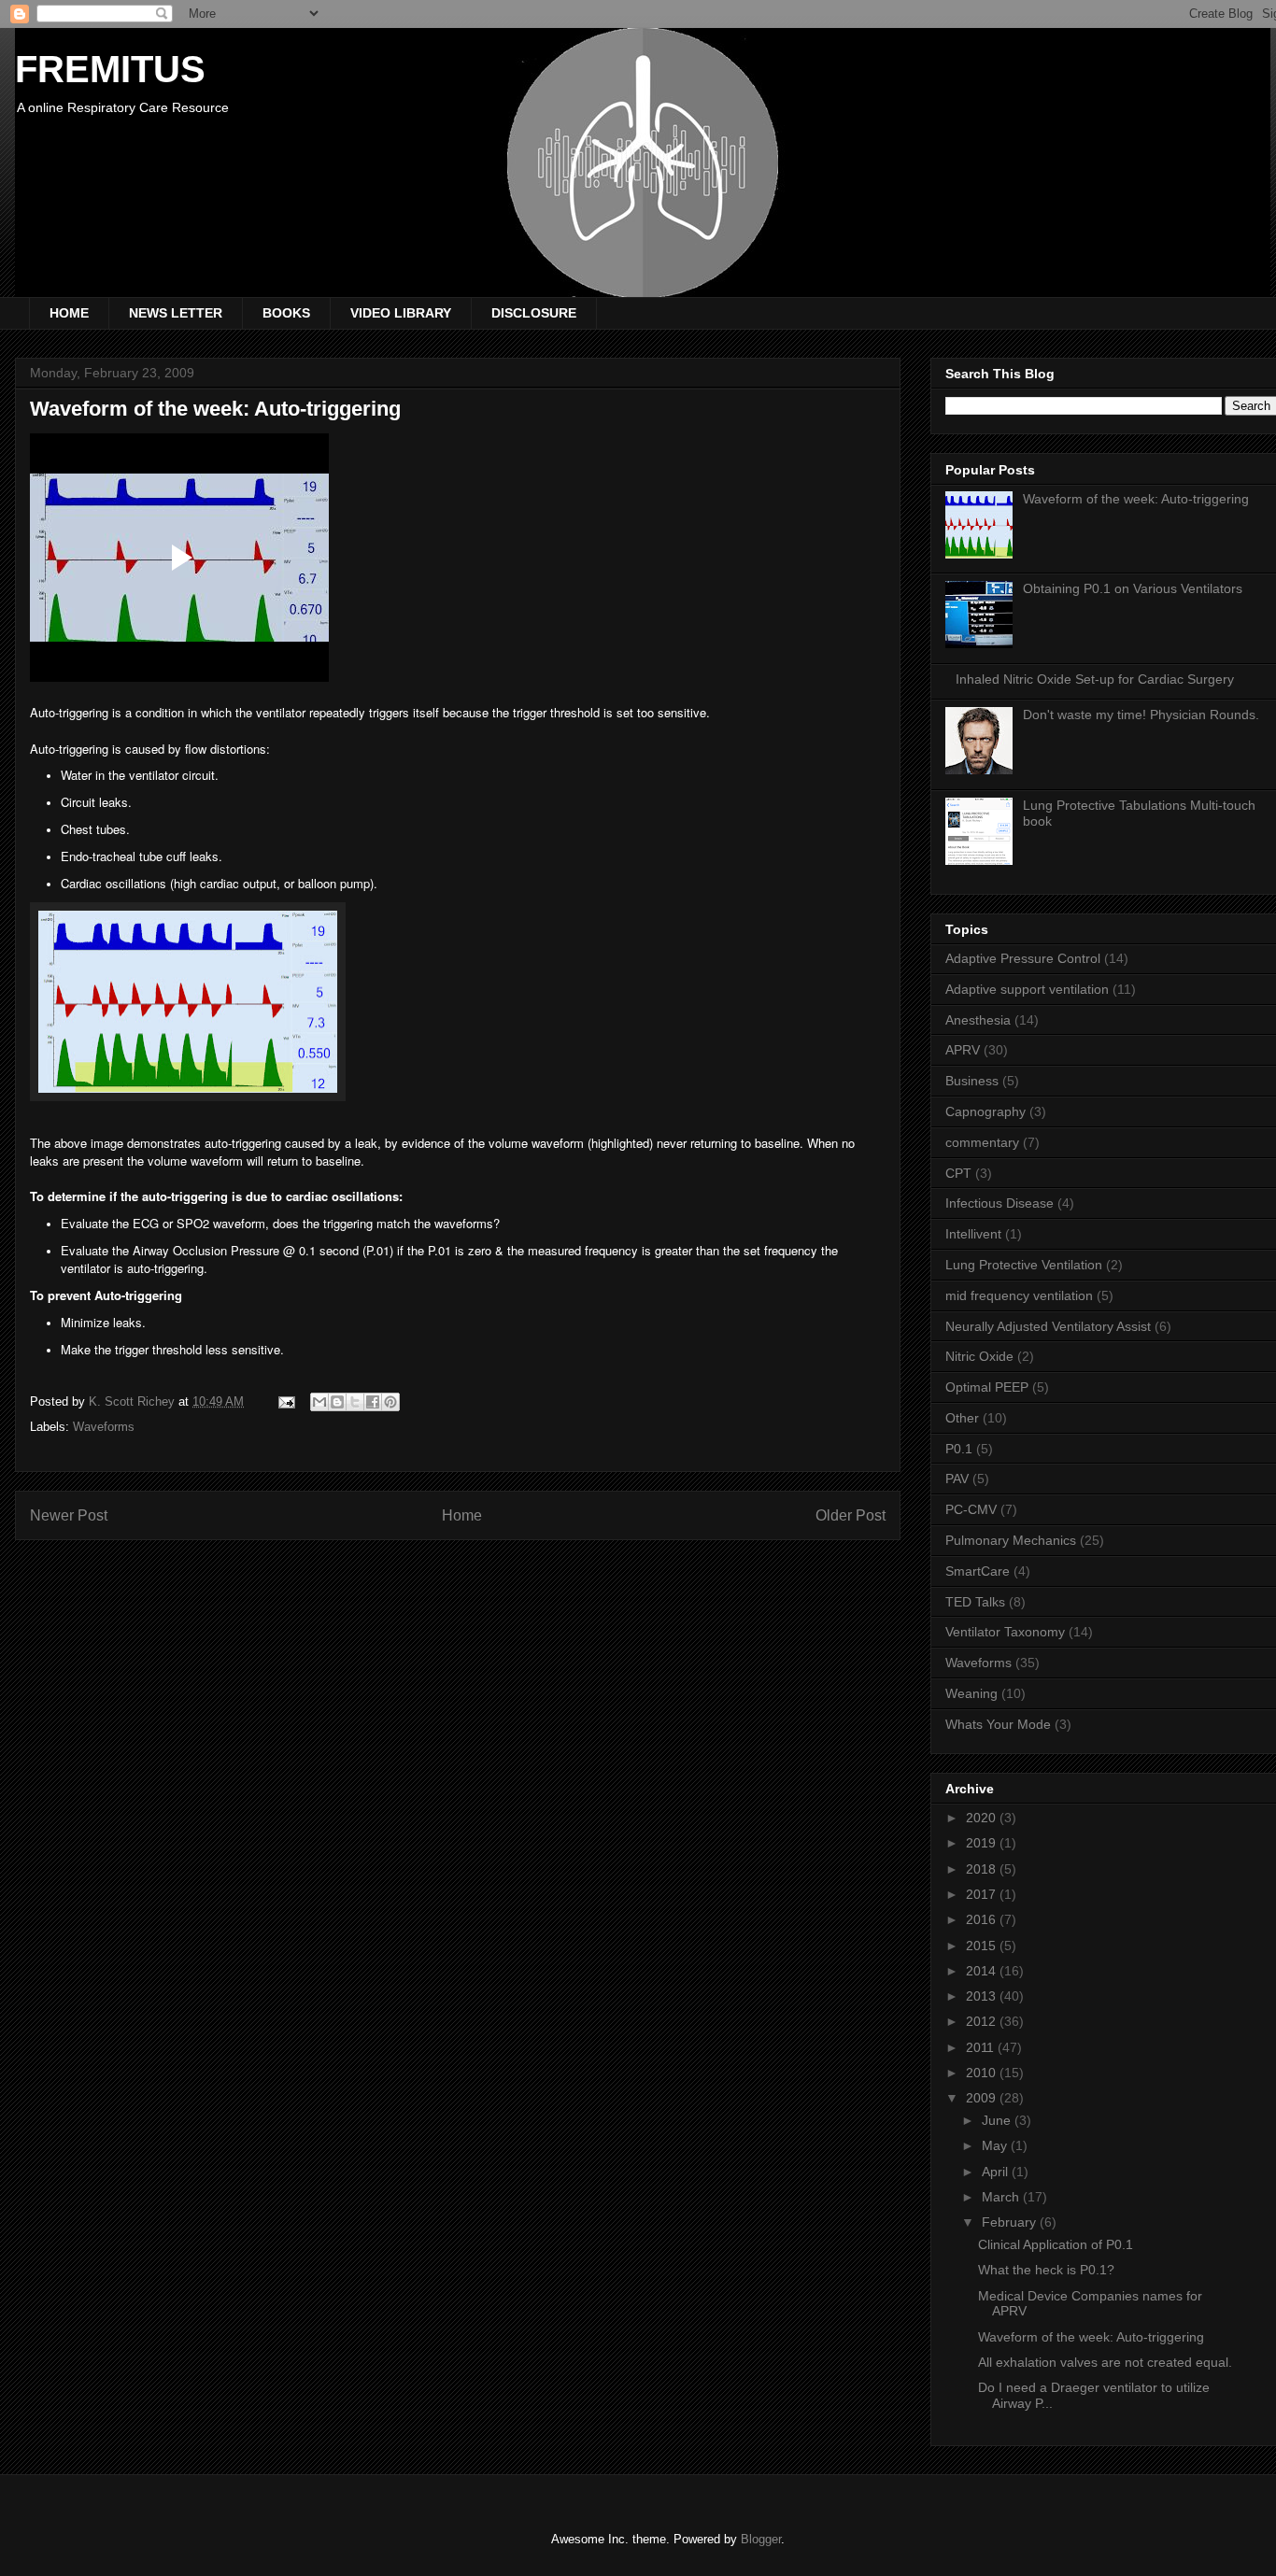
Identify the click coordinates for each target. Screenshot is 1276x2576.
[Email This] (319, 1402)
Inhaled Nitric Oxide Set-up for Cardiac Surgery (1095, 679)
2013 (983, 1996)
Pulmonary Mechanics (1011, 1540)
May (996, 2145)
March (1002, 2197)
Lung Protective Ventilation (1024, 1265)
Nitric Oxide (979, 1356)
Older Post (851, 1515)
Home (462, 1515)
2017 (983, 1894)
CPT (958, 1173)
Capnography (985, 1111)
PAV (957, 1479)
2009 (983, 2098)
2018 (983, 1869)
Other (962, 1418)
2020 (983, 1818)
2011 (982, 2047)
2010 (983, 2073)
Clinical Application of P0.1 (1056, 2244)
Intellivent (973, 1234)
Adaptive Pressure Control (1023, 958)
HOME (69, 313)
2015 (983, 1946)
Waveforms (104, 1427)
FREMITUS (110, 69)
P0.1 (959, 1449)
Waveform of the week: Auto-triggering (1136, 499)
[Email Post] (285, 1401)
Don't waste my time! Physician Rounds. (1141, 715)
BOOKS (286, 313)
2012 (983, 2021)
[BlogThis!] (337, 1402)
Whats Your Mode (998, 1724)
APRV (963, 1050)
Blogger (761, 2539)
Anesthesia (978, 1020)
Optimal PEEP (987, 1387)
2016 (983, 1919)
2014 (983, 1971)
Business (972, 1081)
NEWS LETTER (176, 313)
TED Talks (975, 1602)
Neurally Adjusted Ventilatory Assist (1048, 1326)
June (998, 2120)
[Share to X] (355, 1402)
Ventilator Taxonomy (1005, 1632)
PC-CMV (971, 1509)
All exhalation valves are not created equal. (1105, 2362)
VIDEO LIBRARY (401, 313)
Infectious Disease (1000, 1203)
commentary (982, 1142)
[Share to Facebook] (373, 1402)
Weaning (971, 1693)
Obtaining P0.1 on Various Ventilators (1133, 588)
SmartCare (978, 1571)
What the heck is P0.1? (1046, 2270)
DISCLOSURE (534, 313)
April (997, 2172)
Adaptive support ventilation (1027, 989)
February (1011, 2222)
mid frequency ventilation (1019, 1295)
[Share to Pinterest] (390, 1402)
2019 (983, 1843)
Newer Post (69, 1515)
